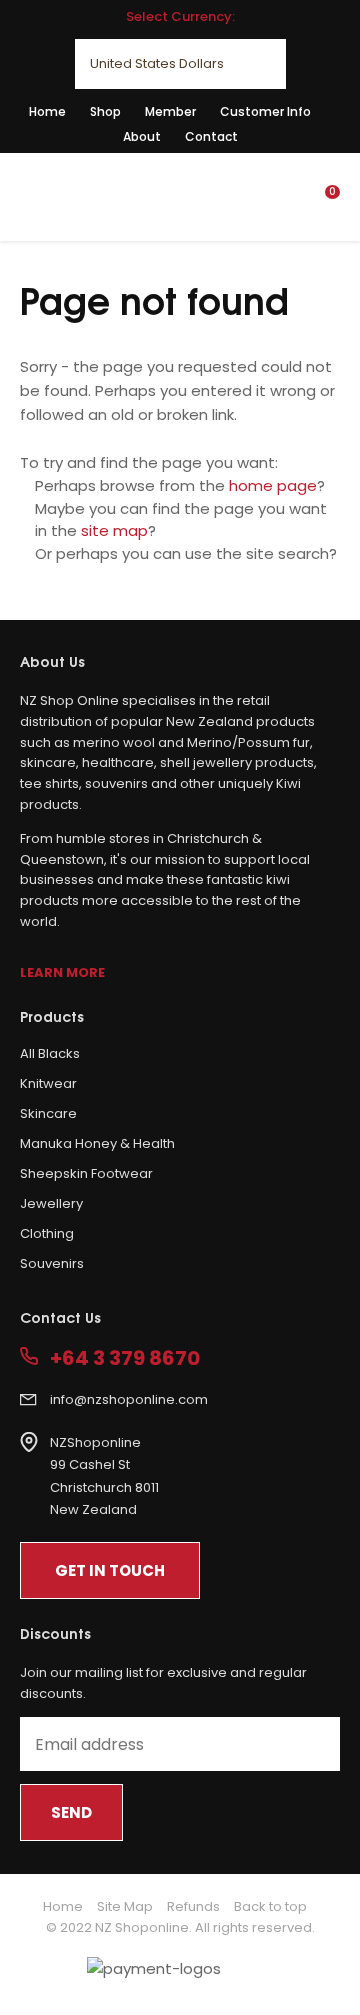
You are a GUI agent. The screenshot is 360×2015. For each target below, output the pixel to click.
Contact (211, 136)
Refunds (193, 1906)
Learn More (62, 972)
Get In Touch (110, 1570)
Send (71, 1812)
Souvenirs (52, 1263)
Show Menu (32, 195)
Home (47, 111)
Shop (105, 111)
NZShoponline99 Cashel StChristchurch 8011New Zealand (104, 1476)
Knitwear (48, 1083)
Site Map (125, 1906)
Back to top (270, 1906)
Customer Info (265, 111)
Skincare (48, 1113)
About (142, 136)
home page (273, 485)
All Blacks (50, 1053)
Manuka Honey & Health (97, 1143)
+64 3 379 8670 (125, 1358)
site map (114, 530)
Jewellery (51, 1203)
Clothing (47, 1233)
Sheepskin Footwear (86, 1173)
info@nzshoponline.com (129, 1399)
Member (170, 111)
